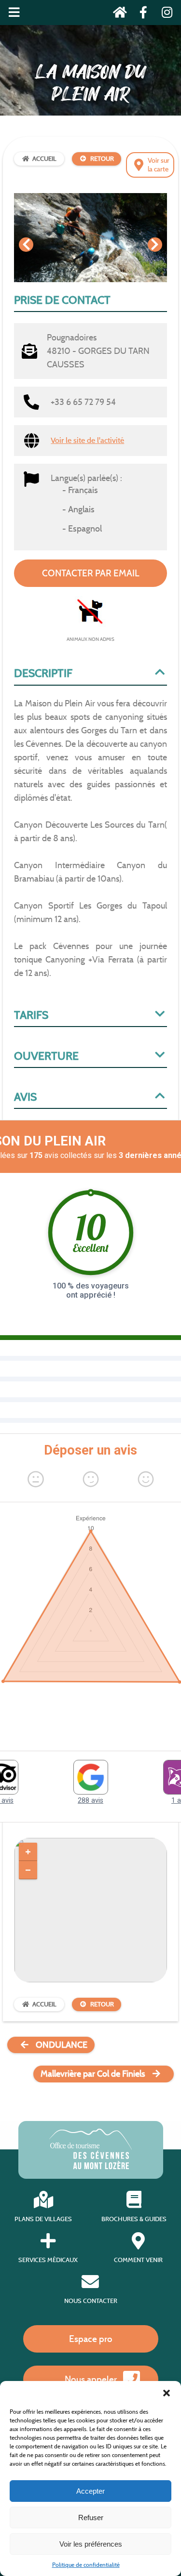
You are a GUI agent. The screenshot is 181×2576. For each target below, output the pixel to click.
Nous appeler (91, 2379)
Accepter (90, 2491)
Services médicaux (48, 2260)
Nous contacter (91, 2301)
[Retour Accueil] (117, 14)
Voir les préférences (91, 2544)
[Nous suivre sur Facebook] (141, 14)
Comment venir (138, 2260)
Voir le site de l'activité (87, 440)
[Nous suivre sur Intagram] (164, 14)
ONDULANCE (62, 2045)
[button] (167, 2393)
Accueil (44, 159)
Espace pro (91, 2339)
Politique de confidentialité (86, 2565)
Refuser (91, 2517)
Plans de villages (43, 2219)
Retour (102, 159)
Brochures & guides (134, 2219)
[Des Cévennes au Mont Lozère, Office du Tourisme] (90, 2166)
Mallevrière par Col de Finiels (93, 2074)
